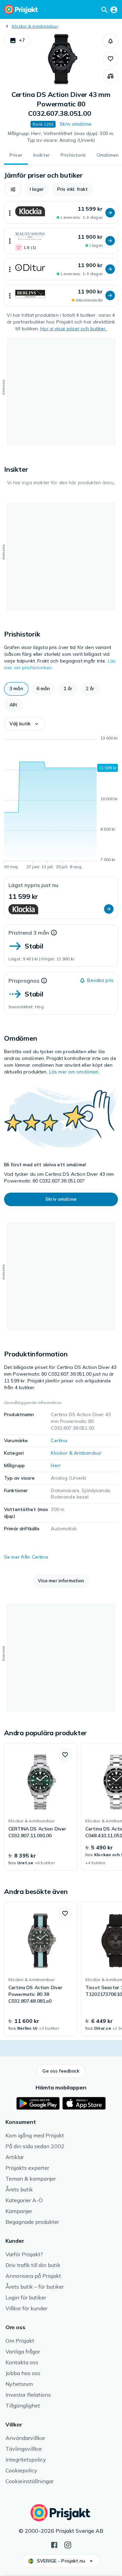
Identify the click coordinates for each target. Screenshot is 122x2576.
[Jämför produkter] (110, 76)
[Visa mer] (10, 213)
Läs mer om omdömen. (75, 1072)
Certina (59, 1440)
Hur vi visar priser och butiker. (73, 329)
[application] (61, 804)
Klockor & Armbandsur (35, 26)
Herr (56, 1465)
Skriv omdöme (76, 124)
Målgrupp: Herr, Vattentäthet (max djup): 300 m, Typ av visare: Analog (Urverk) (61, 137)
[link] (40, 1807)
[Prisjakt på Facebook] (54, 2544)
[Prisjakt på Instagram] (68, 2544)
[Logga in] (114, 9)
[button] (17, 41)
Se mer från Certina (26, 1557)
